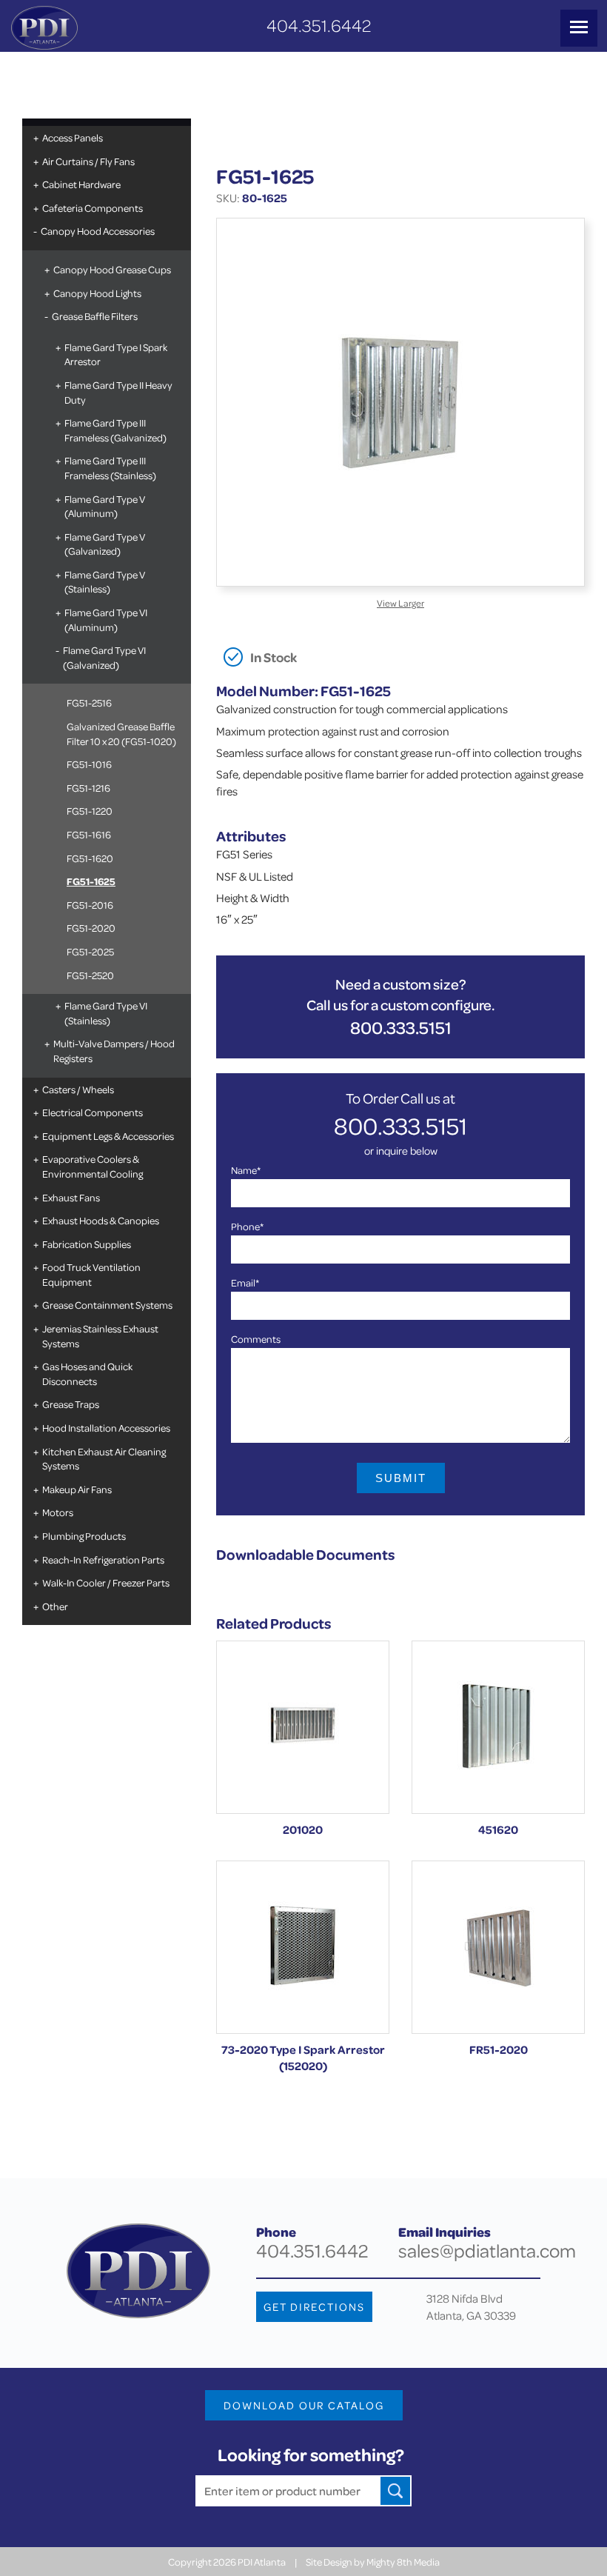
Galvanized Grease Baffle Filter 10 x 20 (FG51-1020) (121, 734)
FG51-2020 (91, 928)
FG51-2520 (90, 975)
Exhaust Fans (71, 1197)
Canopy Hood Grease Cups (112, 269)
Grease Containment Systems (107, 1305)
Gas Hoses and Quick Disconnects (87, 1374)
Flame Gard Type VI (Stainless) (106, 1013)
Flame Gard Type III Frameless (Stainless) (110, 468)
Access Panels (73, 137)
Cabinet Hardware (81, 184)
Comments (256, 1339)
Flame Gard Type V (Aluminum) (105, 506)
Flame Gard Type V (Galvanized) (105, 544)
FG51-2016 (90, 905)
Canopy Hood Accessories (98, 231)
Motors (58, 1512)
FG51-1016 (89, 764)
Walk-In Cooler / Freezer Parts (106, 1582)
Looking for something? (311, 2455)
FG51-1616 (89, 834)
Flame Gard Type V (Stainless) (105, 582)
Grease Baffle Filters (95, 316)
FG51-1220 (90, 811)
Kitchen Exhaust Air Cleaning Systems (104, 1459)
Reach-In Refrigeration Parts (103, 1559)
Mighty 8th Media (403, 2562)
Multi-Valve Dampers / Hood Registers (114, 1051)
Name (246, 1170)
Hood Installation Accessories (106, 1428)
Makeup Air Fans (77, 1489)
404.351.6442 (319, 26)
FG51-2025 (90, 951)
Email (245, 1282)
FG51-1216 (88, 788)
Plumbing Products (84, 1536)
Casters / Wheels (78, 1089)
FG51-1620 (90, 858)
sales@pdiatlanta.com (487, 2250)
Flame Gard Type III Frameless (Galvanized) (115, 430)
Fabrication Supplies (87, 1244)
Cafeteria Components (93, 208)
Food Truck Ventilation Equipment (91, 1274)
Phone (247, 1226)
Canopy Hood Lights (97, 293)
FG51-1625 (91, 881)
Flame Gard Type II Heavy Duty (118, 392)
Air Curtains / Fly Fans (88, 161)
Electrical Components (93, 1112)
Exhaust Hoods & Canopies (101, 1220)
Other (55, 1606)
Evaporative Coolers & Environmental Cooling (93, 1166)
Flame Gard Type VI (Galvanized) (104, 657)
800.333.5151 (401, 1028)
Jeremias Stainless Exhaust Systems (100, 1336)
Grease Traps (71, 1404)
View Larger (400, 603)
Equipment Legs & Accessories (108, 1136)
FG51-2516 (89, 703)
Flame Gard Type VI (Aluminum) (106, 620)
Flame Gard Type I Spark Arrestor (116, 354)
